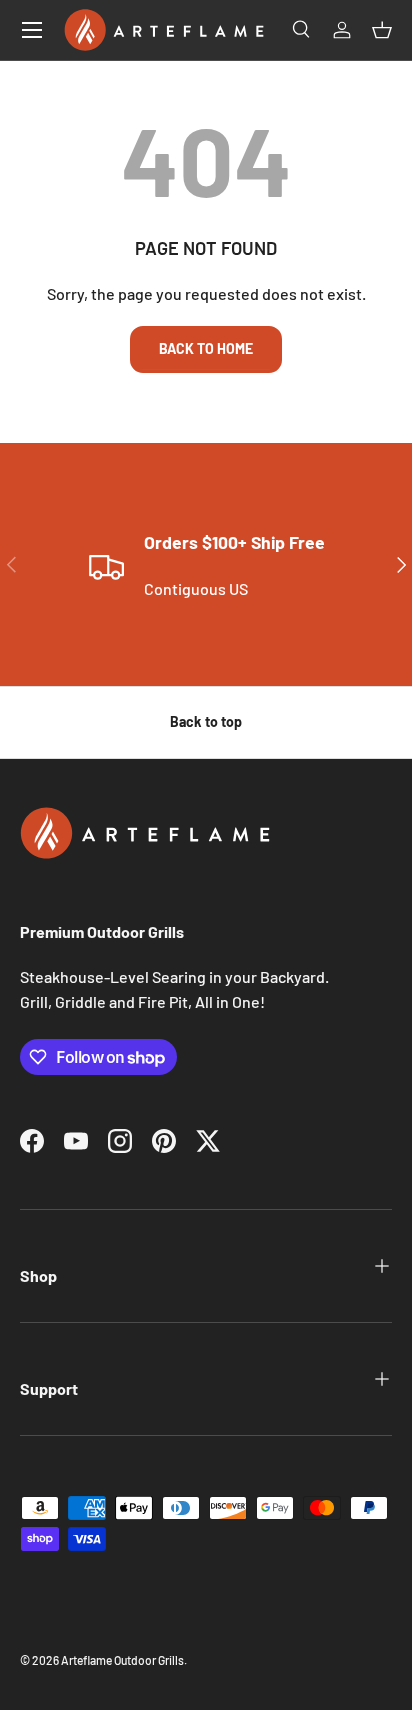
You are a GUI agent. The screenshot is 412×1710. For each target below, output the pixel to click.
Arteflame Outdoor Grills (122, 1660)
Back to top (206, 721)
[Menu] (32, 30)
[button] (382, 30)
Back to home (206, 348)
